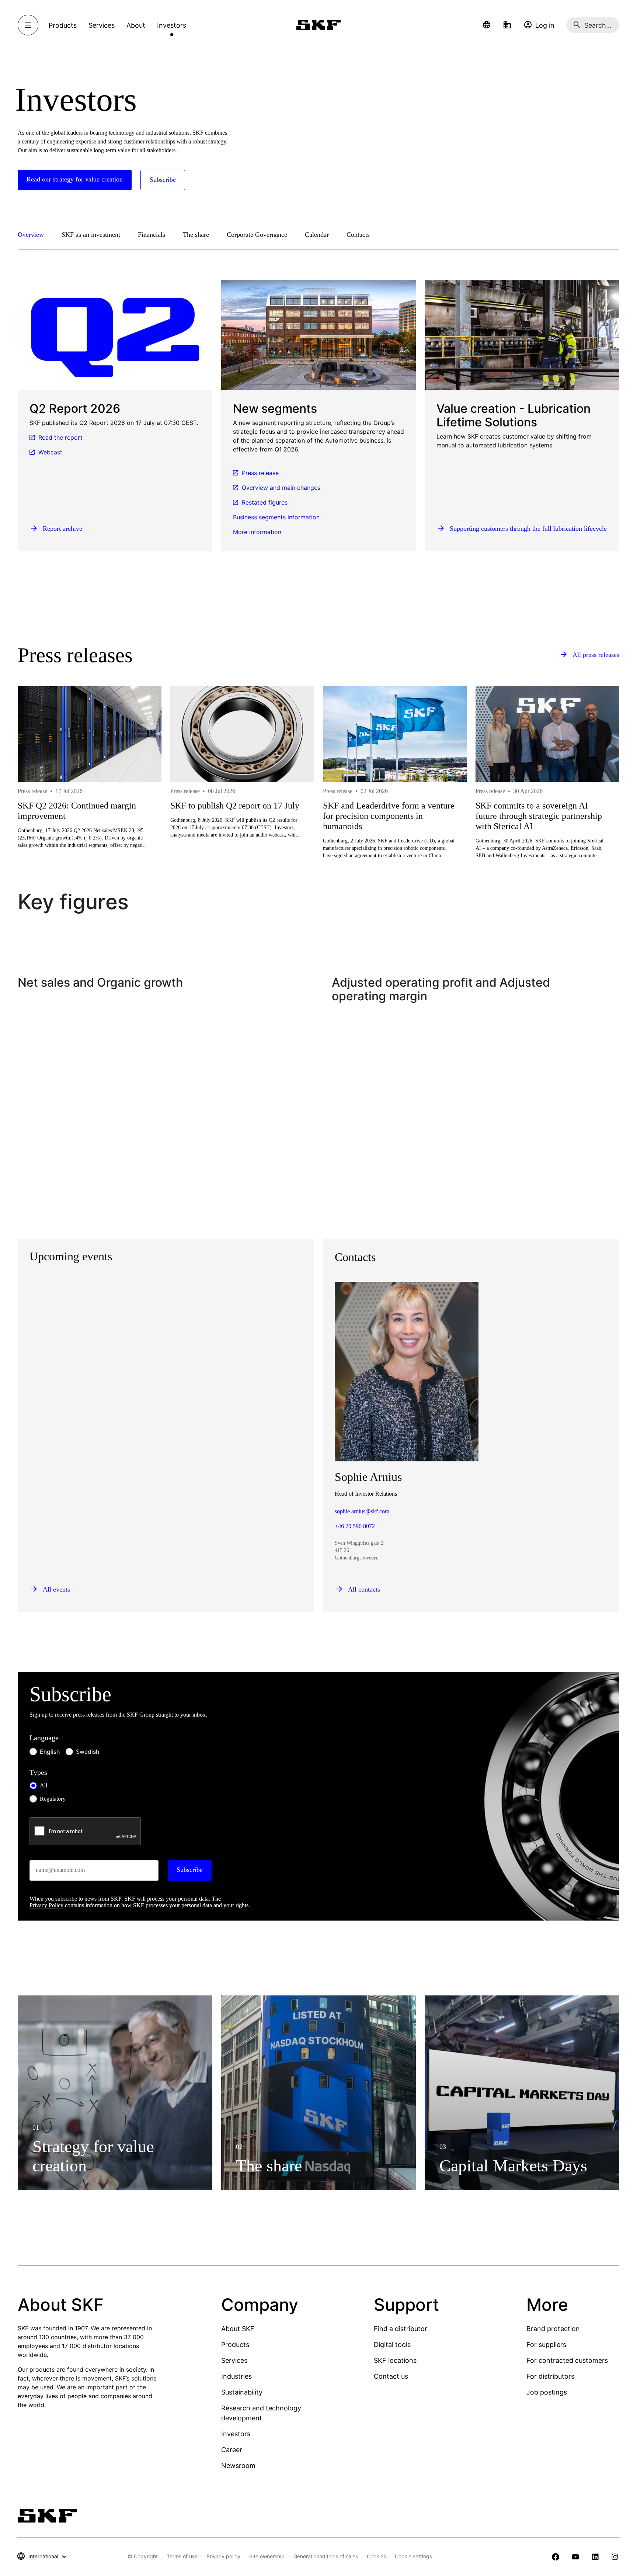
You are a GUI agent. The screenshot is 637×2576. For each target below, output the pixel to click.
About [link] (136, 25)
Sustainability (242, 2392)
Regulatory (53, 1799)
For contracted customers (567, 2360)
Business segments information (276, 517)
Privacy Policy (46, 1905)
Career (232, 2450)
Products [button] (63, 25)
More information (257, 532)
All (43, 1785)
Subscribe (190, 1870)
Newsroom (238, 2466)
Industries (236, 2376)
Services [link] (102, 25)
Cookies (376, 2556)
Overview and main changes (281, 488)
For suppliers (546, 2345)
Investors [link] (172, 25)
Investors (236, 2434)
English (50, 1752)
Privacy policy (223, 2556)
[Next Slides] (600, 799)
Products (235, 2345)
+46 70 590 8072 (355, 1526)
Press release (260, 473)
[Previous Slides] (37, 799)
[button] (487, 25)
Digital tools (392, 2345)
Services (234, 2360)
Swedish (88, 1752)
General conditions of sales (326, 2556)
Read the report (60, 437)
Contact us (391, 2376)
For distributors (550, 2376)
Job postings (547, 2392)
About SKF (238, 2329)
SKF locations (395, 2360)
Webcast (50, 452)
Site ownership (267, 2556)
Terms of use (182, 2556)
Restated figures (265, 502)
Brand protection (553, 2329)
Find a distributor (401, 2329)
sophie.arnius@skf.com (362, 1511)
